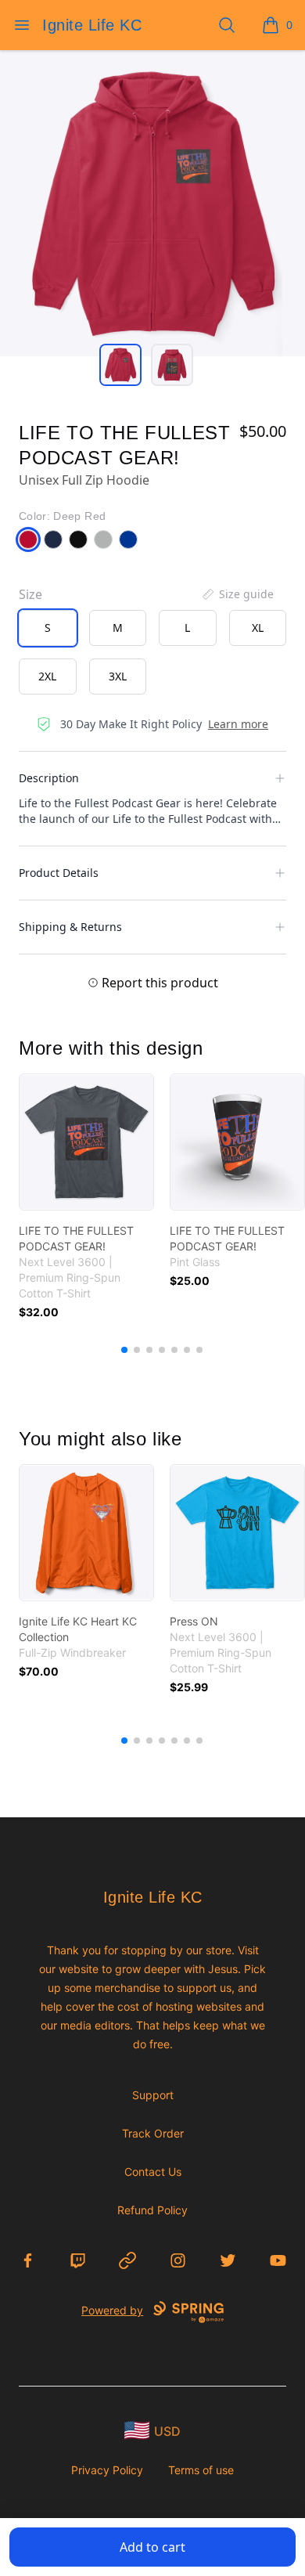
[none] (237, 594)
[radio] (48, 628)
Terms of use (201, 2470)
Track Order (153, 2133)
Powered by (112, 2310)
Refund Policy (152, 2210)
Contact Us (153, 2172)
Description (49, 778)
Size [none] (30, 594)
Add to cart (152, 2547)
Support (153, 2095)
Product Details (59, 873)
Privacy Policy (107, 2470)
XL (258, 628)
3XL (118, 676)
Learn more (238, 724)
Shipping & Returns (70, 927)
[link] (86, 1142)
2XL (47, 676)
